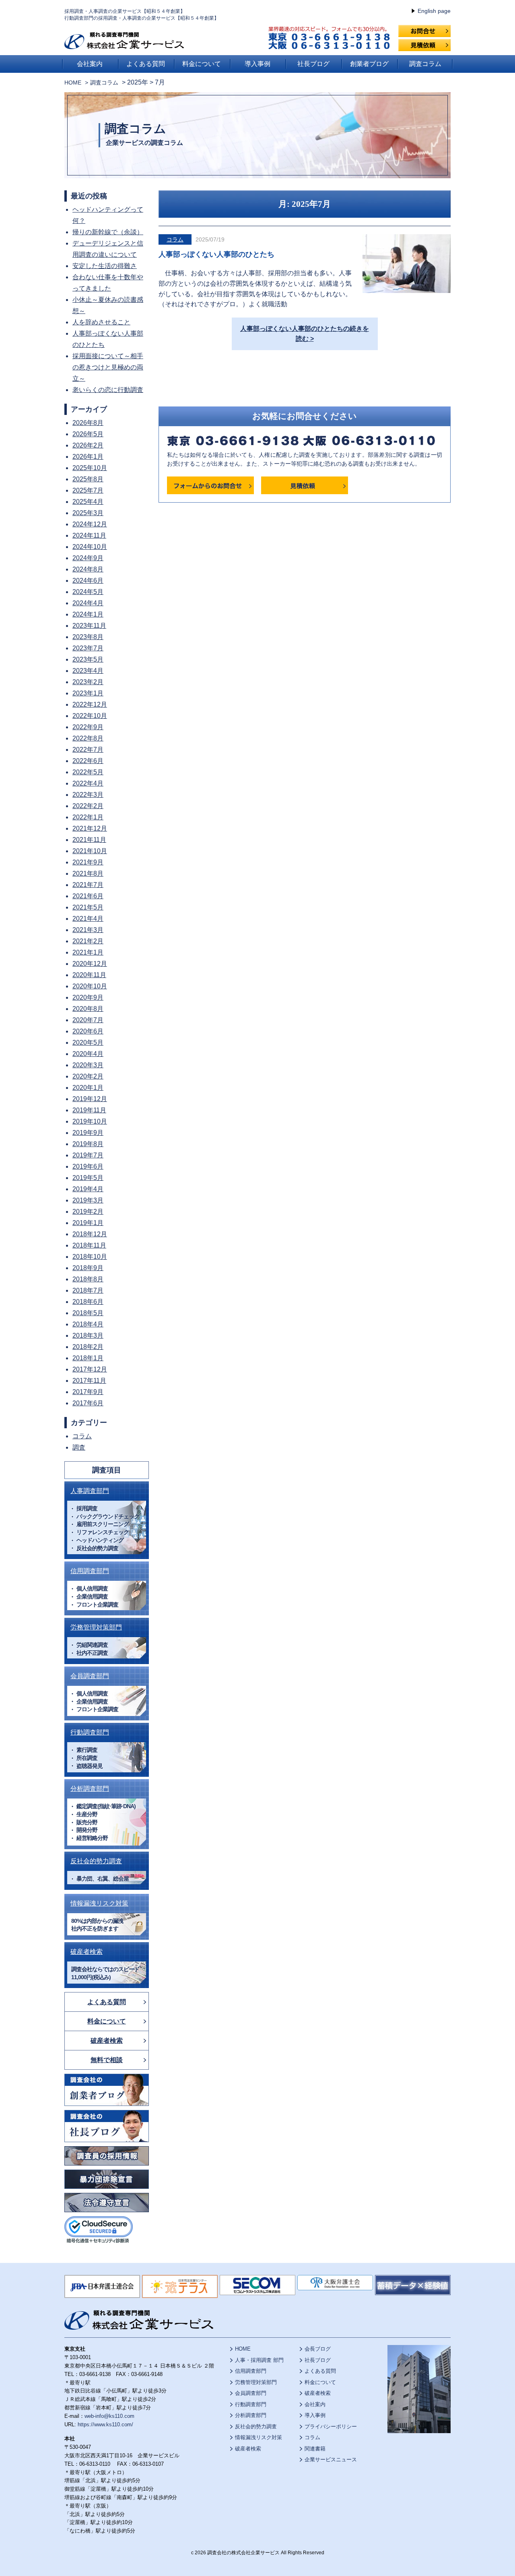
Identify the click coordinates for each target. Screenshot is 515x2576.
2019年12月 (90, 1099)
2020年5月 (88, 1043)
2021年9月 (88, 862)
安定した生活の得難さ (105, 266)
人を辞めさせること (101, 322)
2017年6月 (88, 1403)
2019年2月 (88, 1212)
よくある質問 (146, 64)
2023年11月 (89, 626)
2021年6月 (88, 896)
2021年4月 (88, 919)
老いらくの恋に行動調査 (108, 390)
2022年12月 (90, 704)
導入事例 (257, 64)
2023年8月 (88, 637)
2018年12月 (90, 1234)
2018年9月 (88, 1268)
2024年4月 (88, 603)
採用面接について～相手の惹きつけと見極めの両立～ (108, 367)
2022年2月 (88, 806)
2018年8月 (88, 1279)
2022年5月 (88, 772)
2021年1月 (88, 952)
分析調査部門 (90, 1789)
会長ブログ (318, 2349)
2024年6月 (88, 581)
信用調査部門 (90, 1571)
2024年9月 (88, 558)
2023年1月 (88, 693)
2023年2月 (88, 682)
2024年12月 (90, 524)
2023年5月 (88, 659)
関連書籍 (315, 2449)
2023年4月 (88, 671)
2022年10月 (90, 716)
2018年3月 (88, 1335)
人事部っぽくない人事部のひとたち (216, 254)
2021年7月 (88, 885)
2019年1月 (88, 1223)
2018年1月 (88, 1358)
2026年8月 (88, 423)
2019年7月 (88, 1155)
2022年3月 (88, 795)
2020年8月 (88, 1009)
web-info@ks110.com (109, 2416)
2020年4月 (88, 1054)
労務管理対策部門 (96, 1627)
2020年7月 (88, 1020)
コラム (175, 239)
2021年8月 (88, 873)
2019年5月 (88, 1178)
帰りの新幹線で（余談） (108, 232)
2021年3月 (88, 930)
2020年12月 (90, 964)
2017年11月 (89, 1381)
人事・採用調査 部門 (259, 2360)
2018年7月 (88, 1290)
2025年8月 (88, 479)
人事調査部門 (90, 1491)
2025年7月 (88, 490)
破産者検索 (87, 1952)
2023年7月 (88, 648)
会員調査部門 (90, 1676)
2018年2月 (88, 1347)
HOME (73, 82)
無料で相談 (107, 2060)
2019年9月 (88, 1133)
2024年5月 (88, 592)
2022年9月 (88, 727)
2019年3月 (88, 1200)
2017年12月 (90, 1369)
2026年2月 (88, 445)
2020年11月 (89, 975)
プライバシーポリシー (331, 2426)
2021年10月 (90, 851)
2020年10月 (90, 986)
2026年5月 (88, 434)
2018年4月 (88, 1324)
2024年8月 (88, 569)
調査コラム (425, 64)
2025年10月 (90, 468)
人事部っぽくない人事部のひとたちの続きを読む (305, 334)
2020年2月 (88, 1076)
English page (434, 11)
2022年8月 (88, 738)
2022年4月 (88, 783)
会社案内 (90, 64)
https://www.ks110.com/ (105, 2424)
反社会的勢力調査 (96, 1861)
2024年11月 (89, 535)
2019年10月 (90, 1121)
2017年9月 (88, 1392)
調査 (79, 1447)
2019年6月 (88, 1166)
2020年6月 (88, 1031)
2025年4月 (88, 502)
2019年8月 (88, 1144)
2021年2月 (88, 941)
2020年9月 (88, 997)
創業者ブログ (369, 64)
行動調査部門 (90, 1732)
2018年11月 (89, 1245)
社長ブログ (313, 64)
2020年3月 (88, 1065)
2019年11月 (89, 1110)
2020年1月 (88, 1088)
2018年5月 (88, 1313)
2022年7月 (88, 750)
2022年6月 (88, 761)
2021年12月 (90, 828)
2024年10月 (90, 547)
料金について (202, 64)
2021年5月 (88, 907)
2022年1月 (88, 817)
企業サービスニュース (331, 2459)
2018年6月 (88, 1302)
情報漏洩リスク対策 (99, 1903)
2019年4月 (88, 1189)
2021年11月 (89, 840)
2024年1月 (88, 614)
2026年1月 (88, 457)
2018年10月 (90, 1257)
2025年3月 (88, 513)
